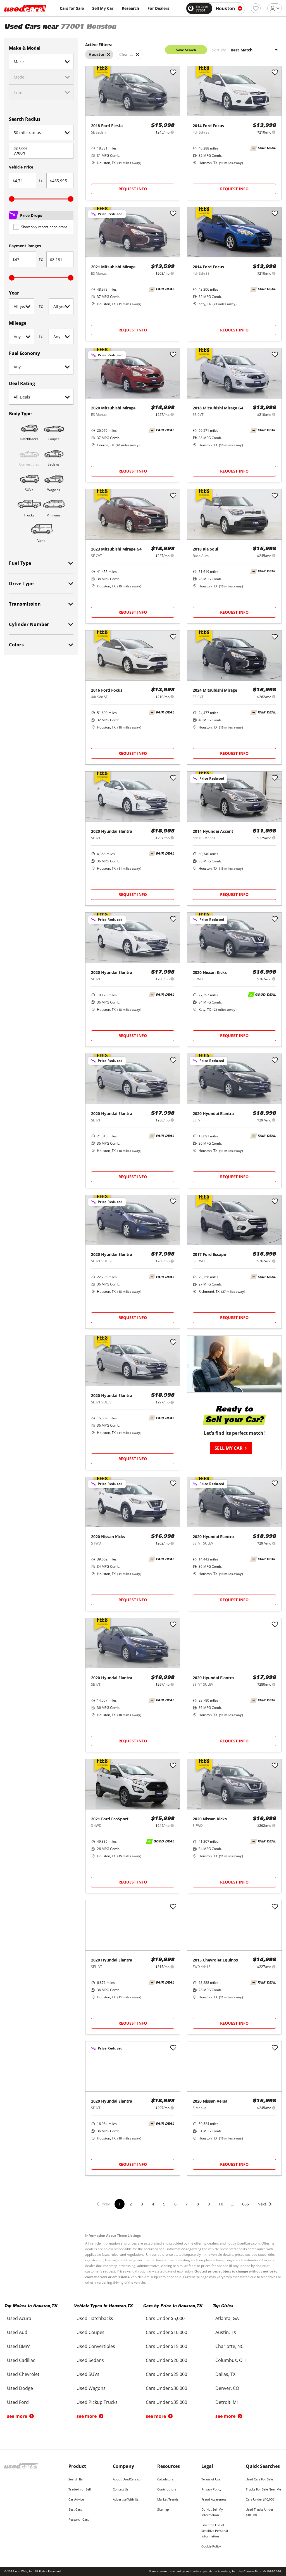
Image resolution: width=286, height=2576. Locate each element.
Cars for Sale (72, 8)
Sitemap (163, 2509)
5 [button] (164, 2204)
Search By (76, 2479)
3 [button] (142, 2204)
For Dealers (158, 8)
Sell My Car (103, 8)
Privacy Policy (211, 2489)
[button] (265, 2208)
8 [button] (198, 2204)
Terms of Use (211, 2479)
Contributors (167, 2489)
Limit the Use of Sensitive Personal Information (215, 2531)
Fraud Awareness (214, 2499)
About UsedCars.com (128, 2479)
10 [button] (221, 2204)
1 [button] (120, 2204)
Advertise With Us (126, 2499)
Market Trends (168, 2499)
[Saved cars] (256, 8)
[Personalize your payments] (172, 132)
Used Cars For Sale (259, 2479)
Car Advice (76, 2499)
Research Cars (79, 2519)
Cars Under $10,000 (260, 2499)
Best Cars (75, 2509)
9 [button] (209, 2204)
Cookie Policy (211, 2546)
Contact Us (121, 2489)
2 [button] (131, 2204)
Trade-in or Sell (80, 2489)
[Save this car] (173, 73)
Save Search (186, 50)
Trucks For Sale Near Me (263, 2489)
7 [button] (187, 2204)
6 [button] (175, 2204)
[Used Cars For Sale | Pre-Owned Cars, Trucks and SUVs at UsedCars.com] (25, 8)
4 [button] (153, 2204)
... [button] (233, 2204)
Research (130, 8)
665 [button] (246, 2204)
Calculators (165, 2479)
